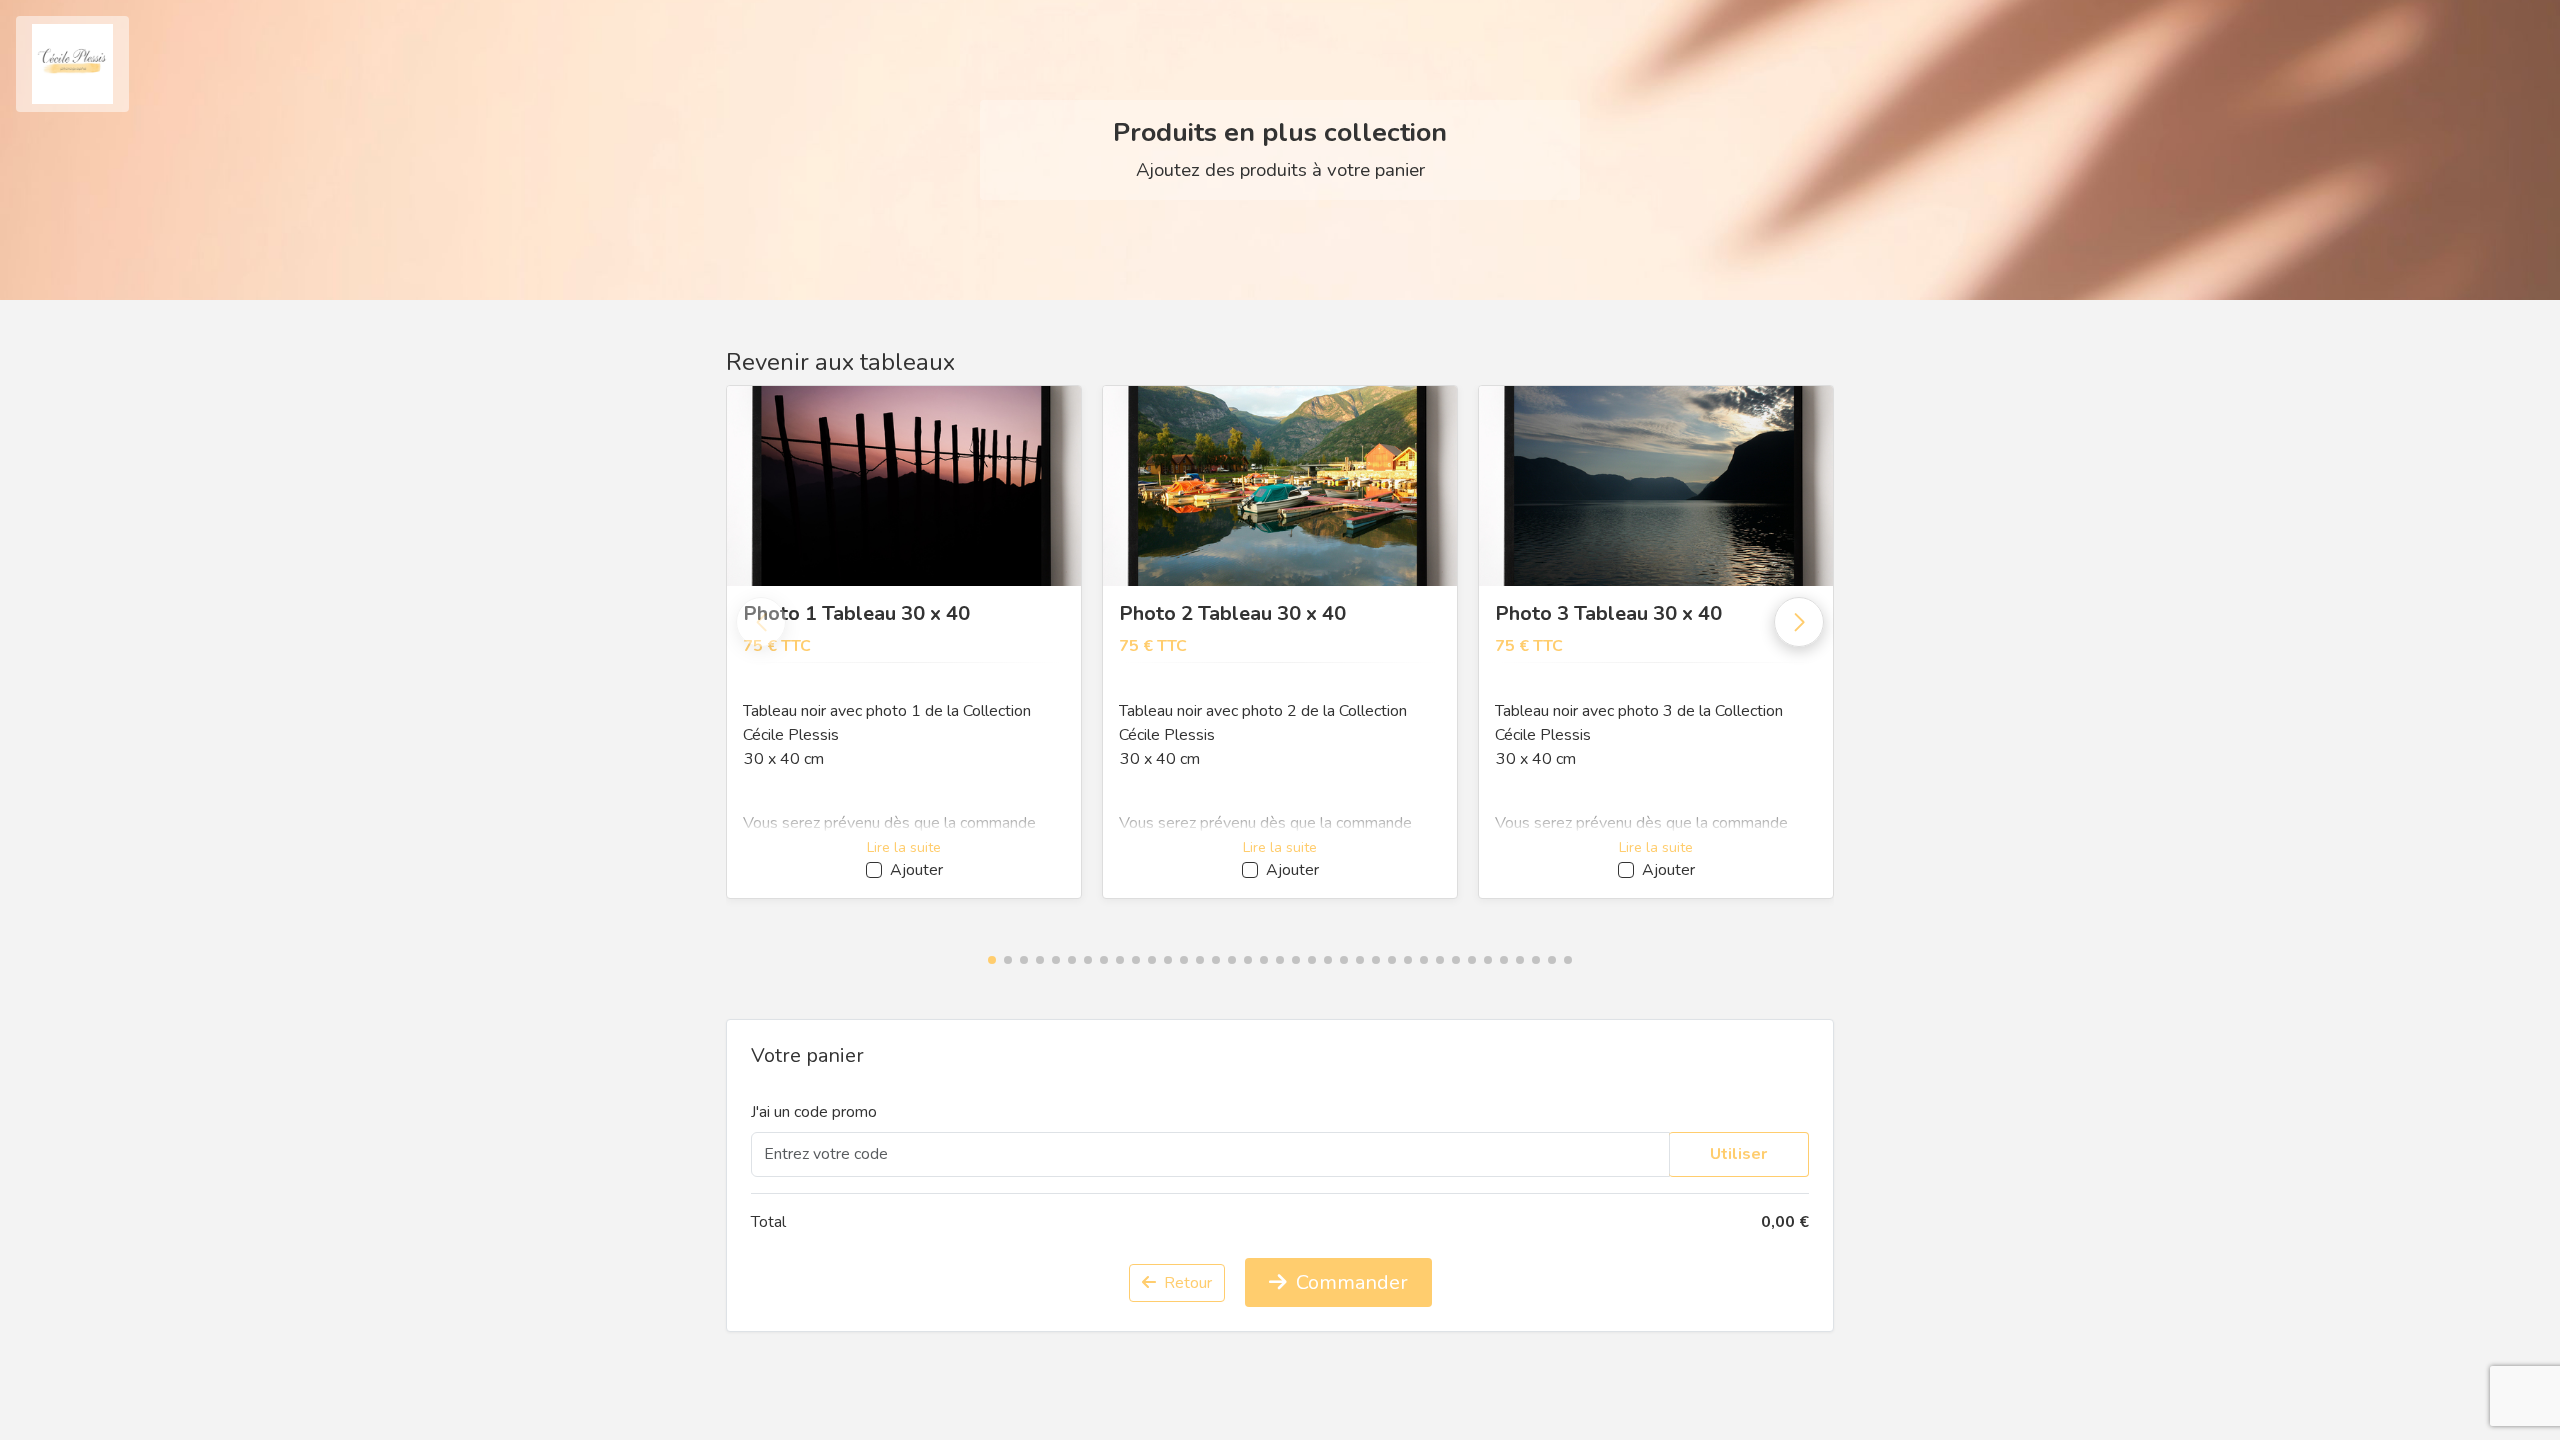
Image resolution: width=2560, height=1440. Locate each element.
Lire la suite (904, 847)
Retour (1186, 1283)
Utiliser (1738, 1154)
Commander (1349, 1282)
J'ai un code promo (814, 1112)
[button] (992, 960)
